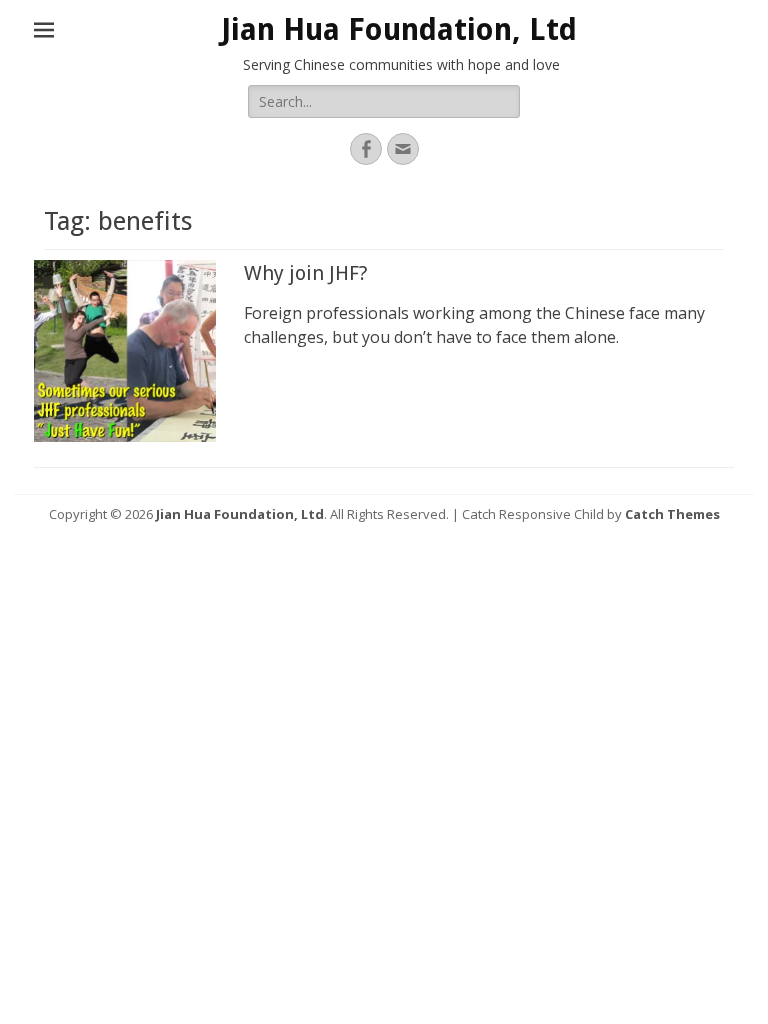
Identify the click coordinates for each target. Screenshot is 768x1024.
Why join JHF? (306, 273)
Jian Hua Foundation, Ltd (399, 29)
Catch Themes (672, 514)
